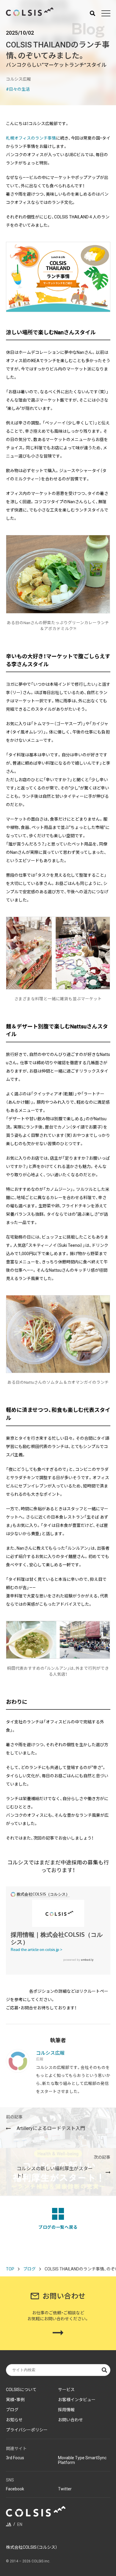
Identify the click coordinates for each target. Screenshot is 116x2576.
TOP (10, 2269)
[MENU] (106, 13)
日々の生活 (19, 89)
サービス (66, 2390)
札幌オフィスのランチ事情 (31, 138)
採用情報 (66, 2410)
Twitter (65, 2489)
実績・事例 (15, 2400)
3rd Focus (15, 2458)
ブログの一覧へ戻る (58, 2227)
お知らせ (14, 2420)
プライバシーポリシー (27, 2430)
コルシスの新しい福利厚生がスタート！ (64, 2167)
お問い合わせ (70, 2420)
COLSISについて (21, 2390)
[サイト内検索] (93, 13)
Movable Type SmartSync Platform (82, 2460)
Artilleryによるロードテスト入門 (46, 2123)
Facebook (15, 2489)
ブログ (29, 2269)
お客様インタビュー (77, 2400)
